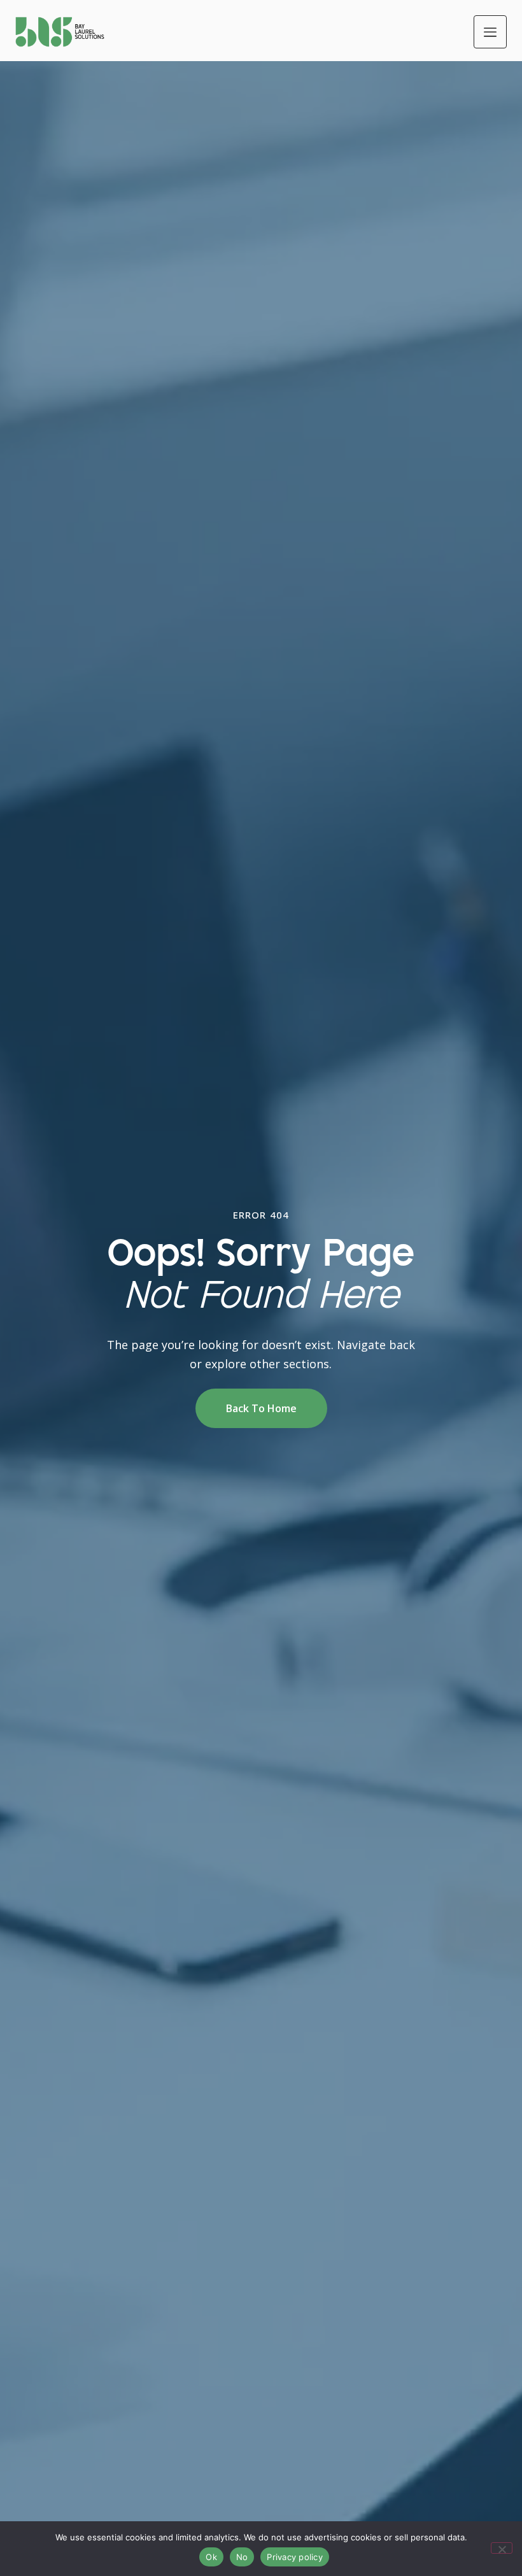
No (242, 2557)
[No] (502, 2548)
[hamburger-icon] (490, 32)
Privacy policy (295, 2557)
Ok (211, 2557)
